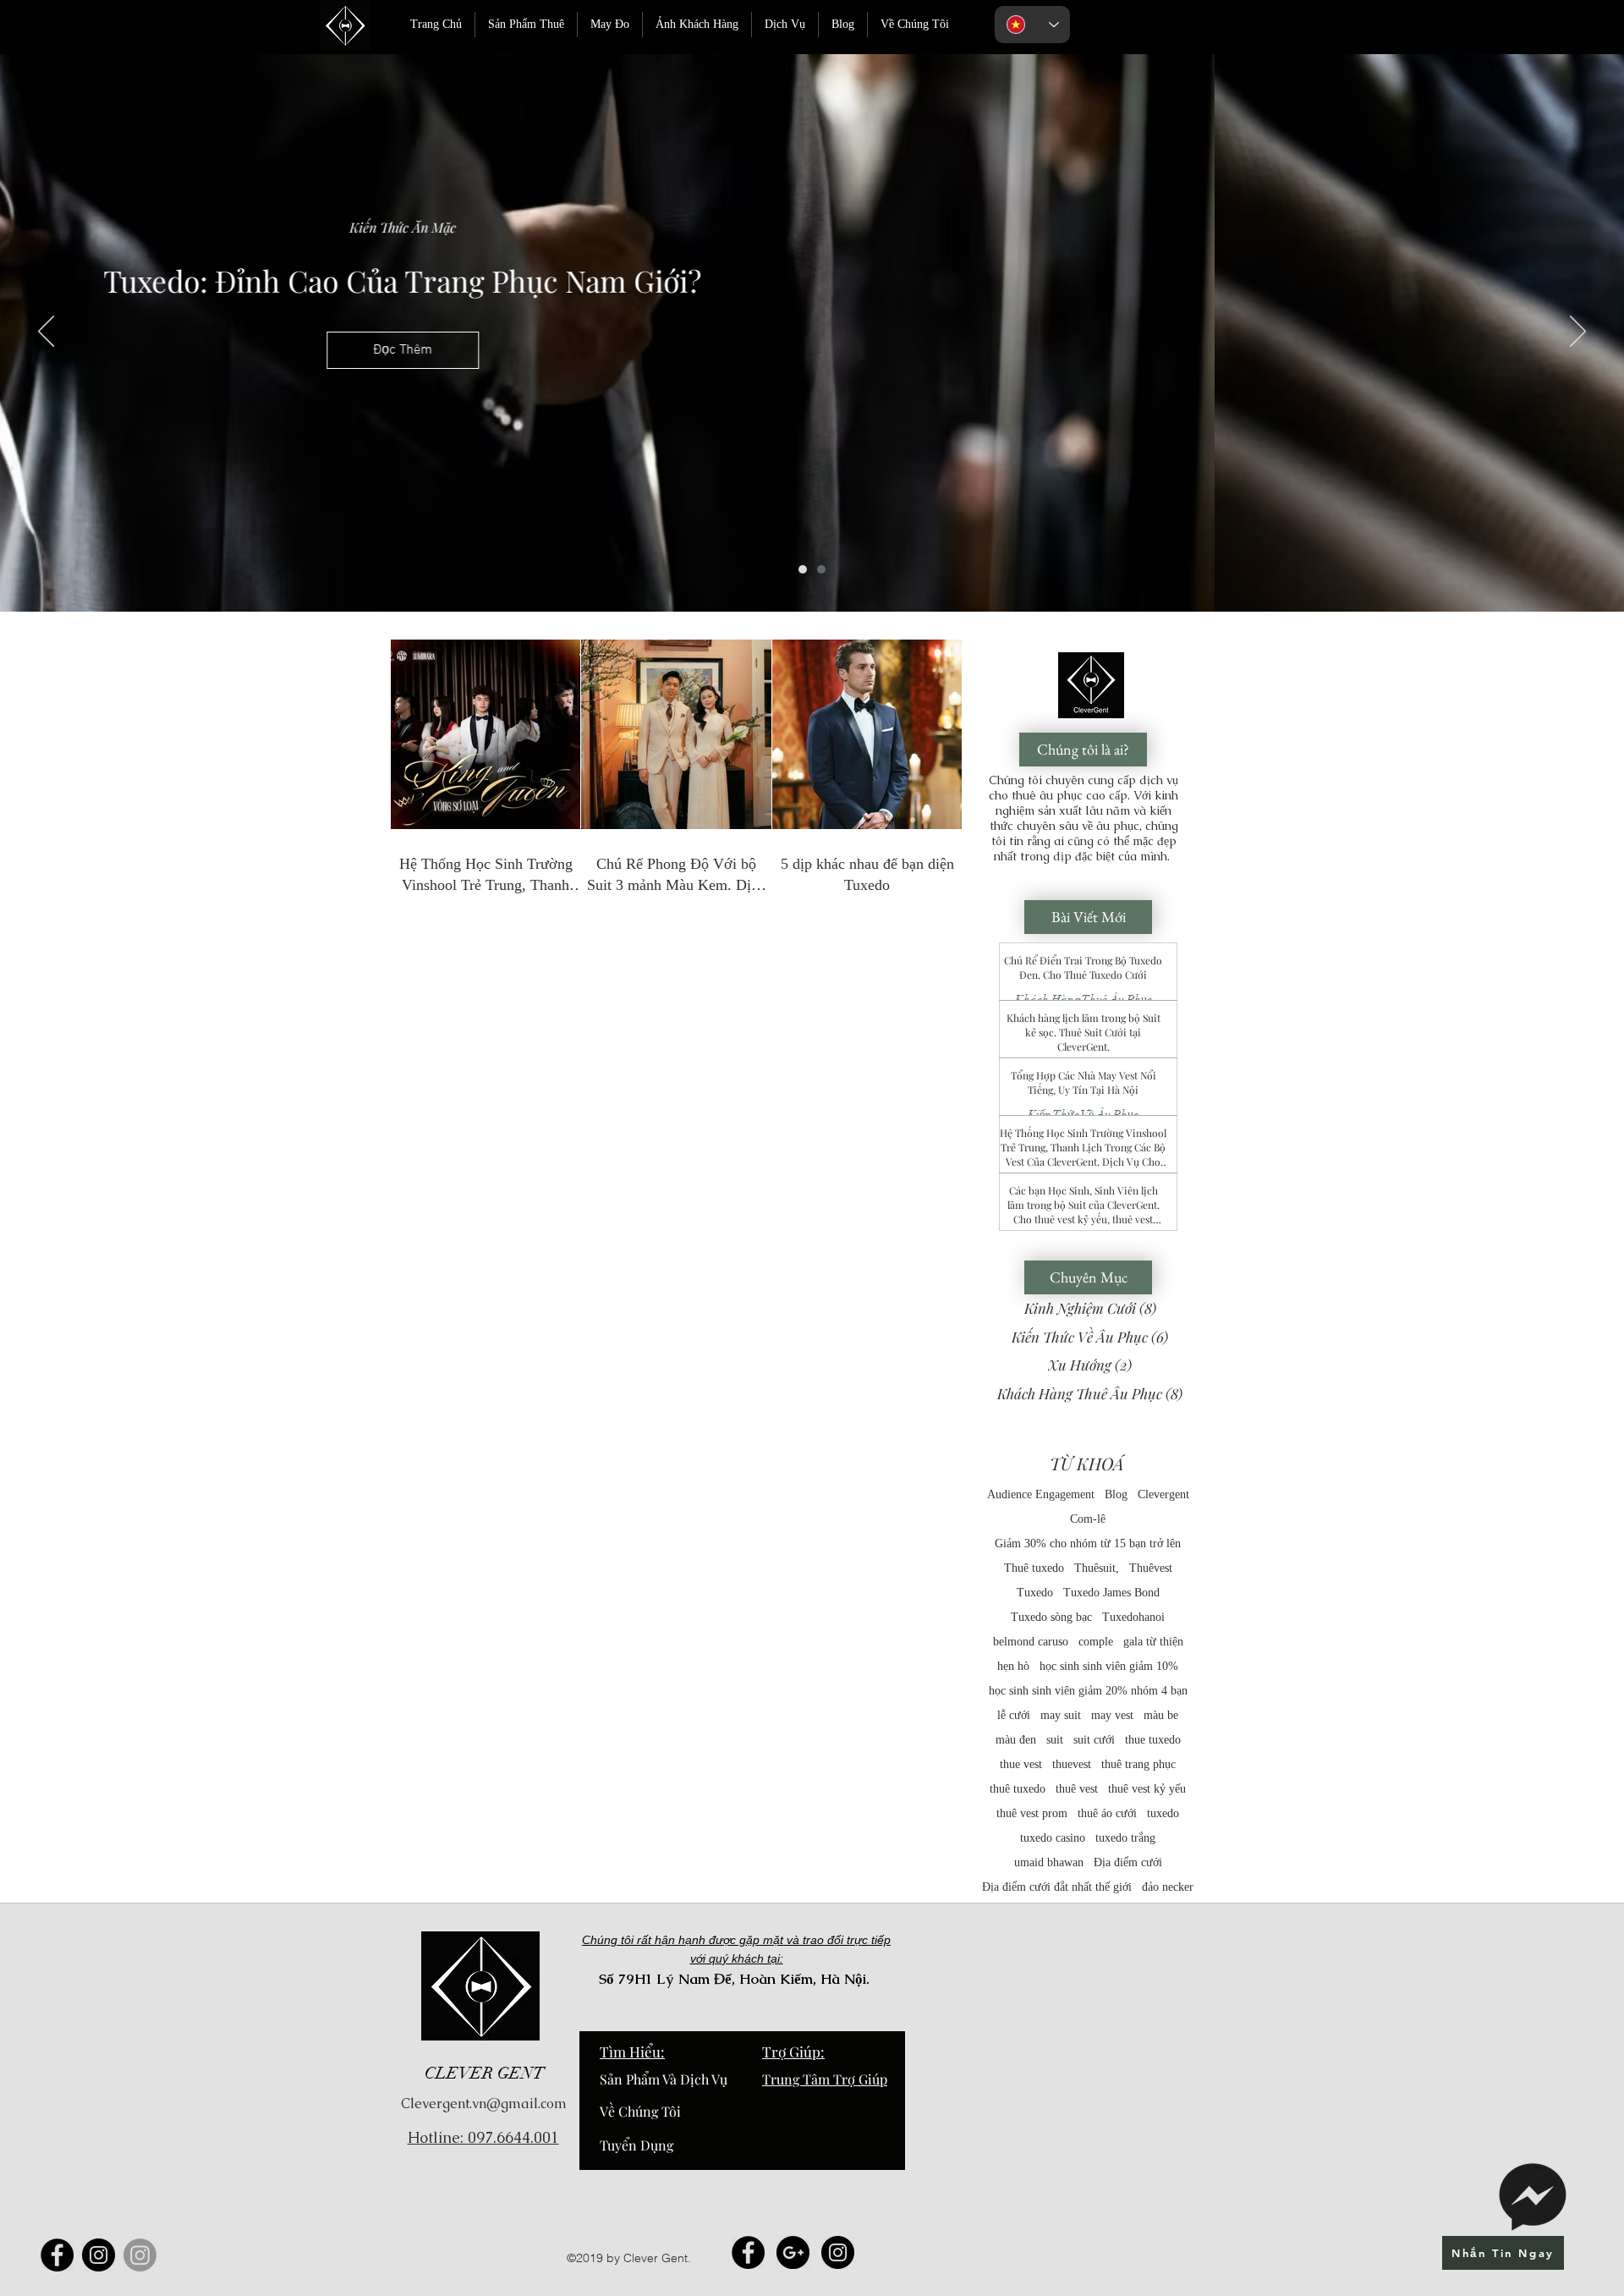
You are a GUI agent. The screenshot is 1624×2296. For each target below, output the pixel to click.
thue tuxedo (1153, 1740)
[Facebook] (57, 2255)
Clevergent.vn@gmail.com (484, 2104)
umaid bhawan (1049, 1862)
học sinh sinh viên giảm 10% (1109, 1666)
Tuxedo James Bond (1111, 1593)
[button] (812, 350)
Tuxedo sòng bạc (1051, 1617)
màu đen (1016, 1740)
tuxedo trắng (1125, 1838)
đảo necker (1168, 1887)
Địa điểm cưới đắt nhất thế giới (1057, 1887)
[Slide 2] (821, 569)
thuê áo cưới (1107, 1813)
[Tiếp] (1578, 332)
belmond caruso (1031, 1642)
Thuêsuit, (1097, 1568)
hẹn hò (1013, 1666)
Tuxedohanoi (1133, 1617)
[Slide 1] (803, 569)
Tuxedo (1035, 1593)
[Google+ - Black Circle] (793, 2252)
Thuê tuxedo (1034, 1568)
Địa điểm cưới (1128, 1862)
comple (1096, 1642)
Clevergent (1163, 1494)
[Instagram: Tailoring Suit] (140, 2255)
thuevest (1072, 1764)
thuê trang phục (1138, 1764)
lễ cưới (1014, 1715)
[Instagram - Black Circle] (838, 2252)
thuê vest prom (1032, 1813)
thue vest (1021, 1764)
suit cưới (1094, 1740)
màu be (1161, 1715)
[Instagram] (99, 2255)
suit (1055, 1740)
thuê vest (1077, 1789)
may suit (1061, 1715)
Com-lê (1088, 1519)
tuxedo (1163, 1813)
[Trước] (46, 332)
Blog (1116, 1494)
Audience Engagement (1041, 1494)
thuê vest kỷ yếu (1147, 1789)
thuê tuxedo (1018, 1789)
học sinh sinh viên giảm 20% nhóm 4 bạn (1088, 1691)
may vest (1112, 1715)
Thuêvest (1151, 1568)
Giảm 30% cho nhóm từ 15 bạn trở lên (1088, 1543)
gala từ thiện (1153, 1642)
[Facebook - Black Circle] (748, 2252)
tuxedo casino (1053, 1838)
